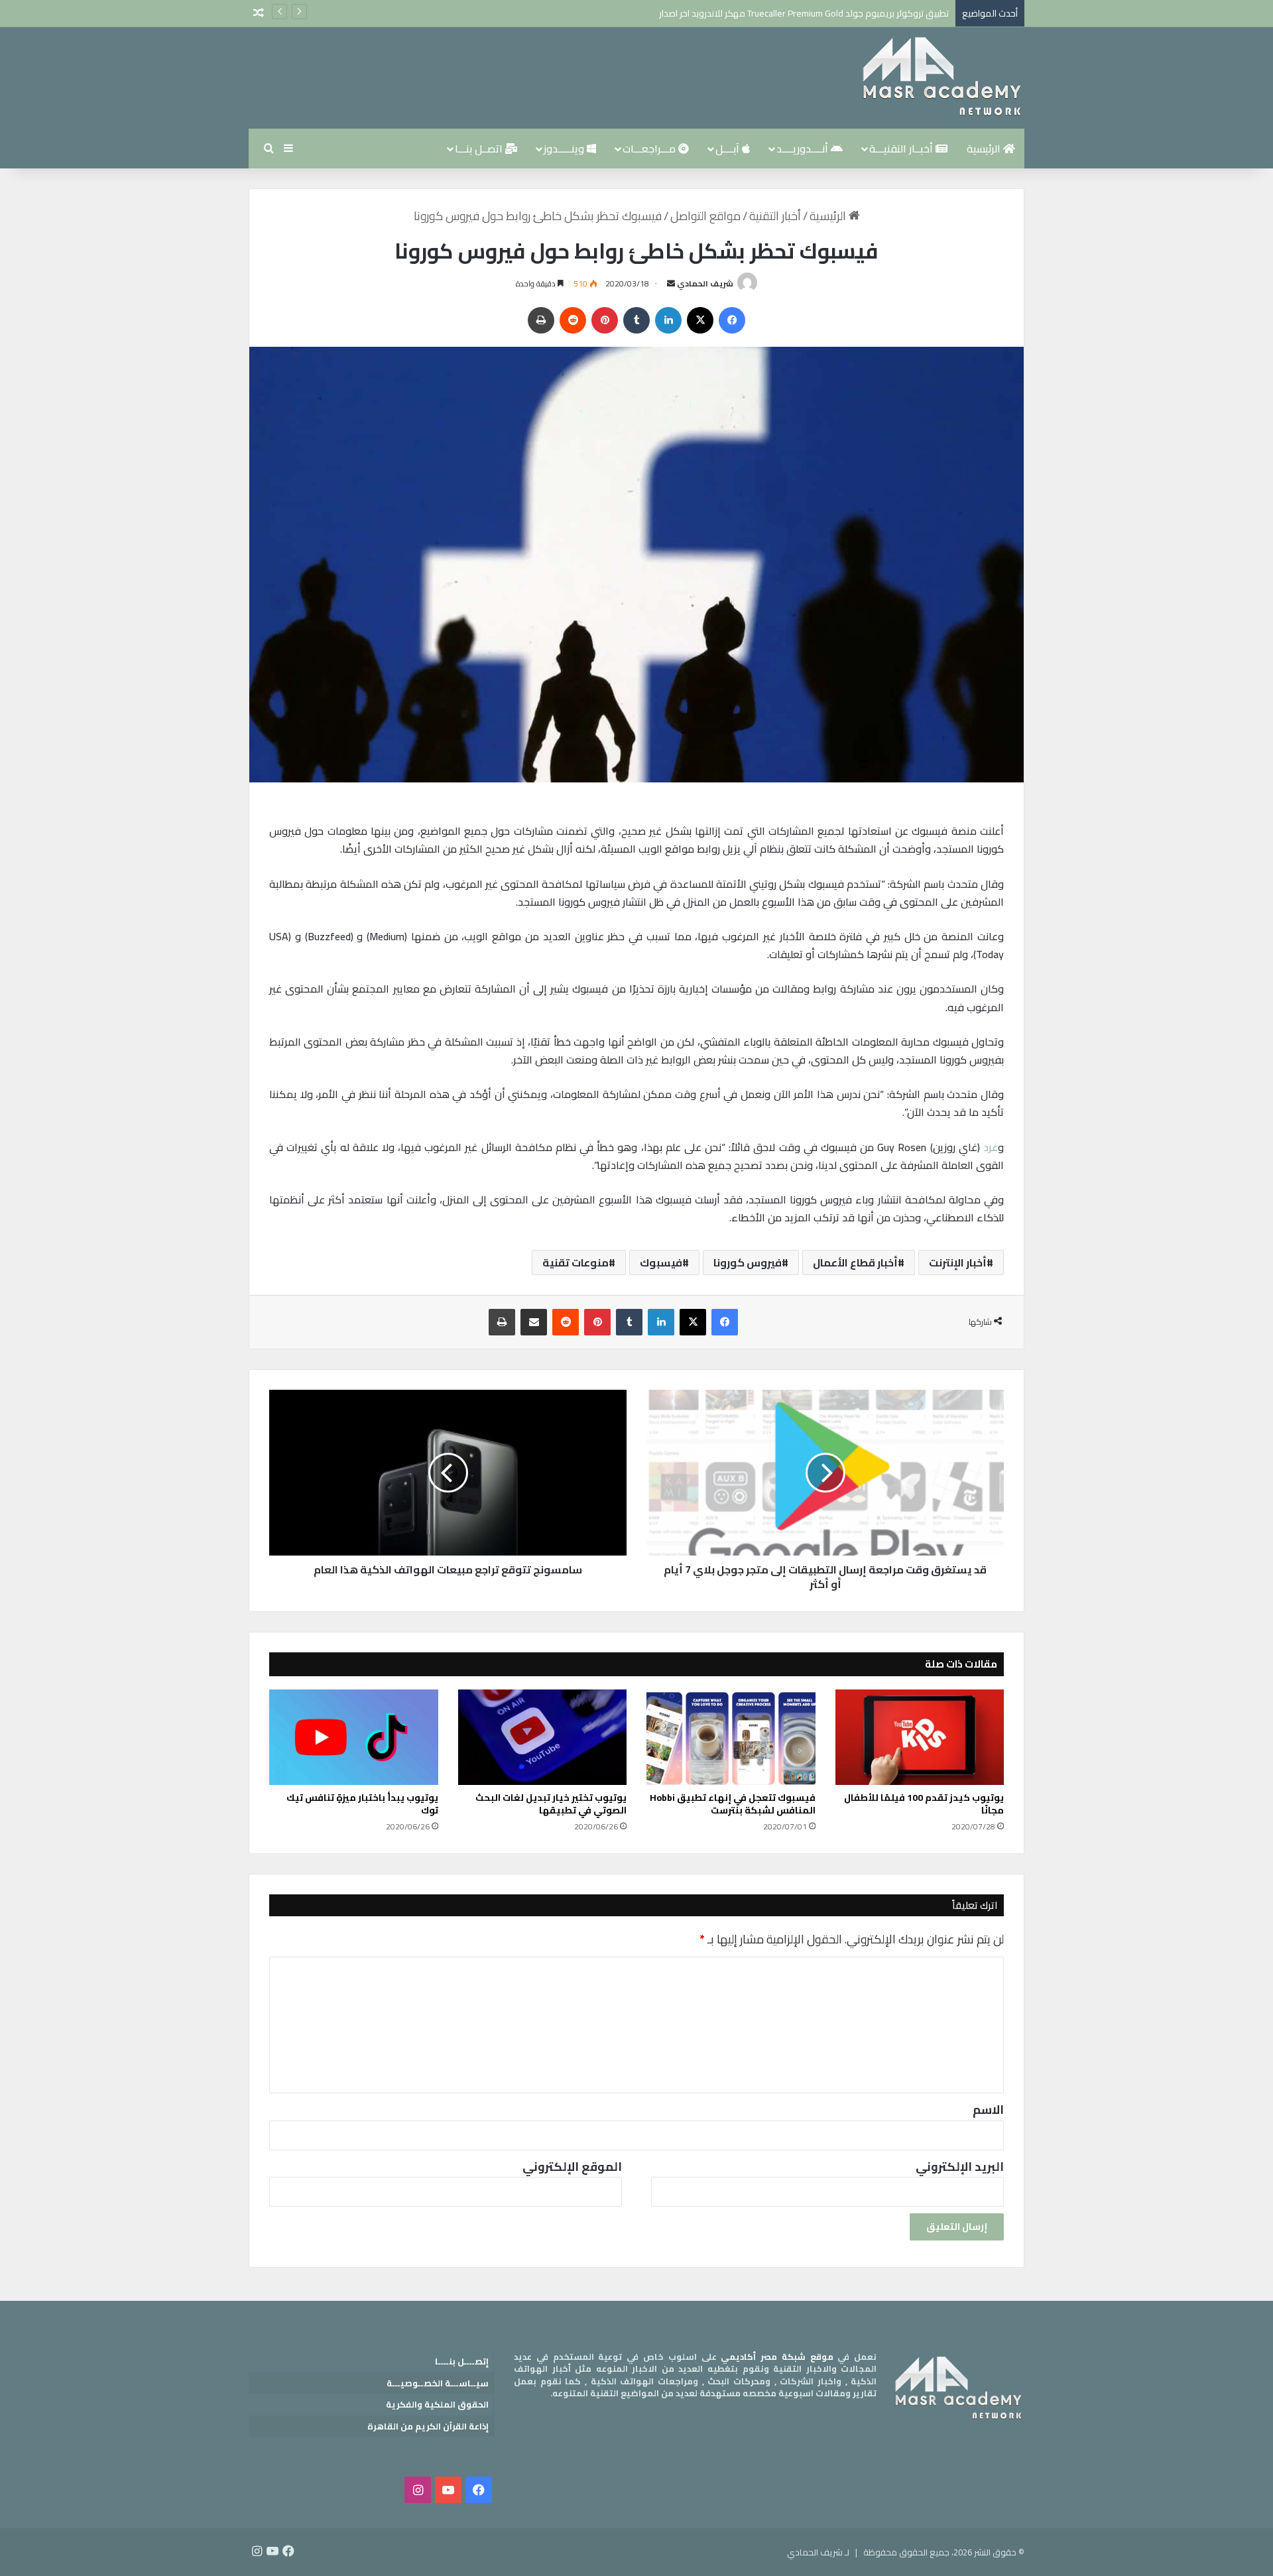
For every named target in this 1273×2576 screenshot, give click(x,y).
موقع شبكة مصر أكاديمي (777, 2357)
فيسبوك (661, 1262)
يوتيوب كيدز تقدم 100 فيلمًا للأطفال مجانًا (924, 1804)
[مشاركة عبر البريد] (534, 1322)
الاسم (988, 2110)
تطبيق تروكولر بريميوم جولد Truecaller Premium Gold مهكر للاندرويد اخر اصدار (804, 13)
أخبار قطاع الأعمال (855, 1262)
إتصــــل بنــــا (462, 2361)
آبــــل (729, 149)
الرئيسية (985, 149)
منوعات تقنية (576, 1262)
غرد (991, 1147)
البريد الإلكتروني (960, 2167)
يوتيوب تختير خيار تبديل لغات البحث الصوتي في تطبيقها (551, 1804)
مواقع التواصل (705, 216)
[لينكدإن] (668, 320)
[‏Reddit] (573, 320)
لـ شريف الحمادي (818, 2552)
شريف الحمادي (705, 283)
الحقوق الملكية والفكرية (437, 2404)
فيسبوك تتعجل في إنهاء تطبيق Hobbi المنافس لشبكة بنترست (733, 1804)
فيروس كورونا (748, 1262)
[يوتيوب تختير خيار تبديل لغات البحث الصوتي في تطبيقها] (543, 1737)
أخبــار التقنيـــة (902, 149)
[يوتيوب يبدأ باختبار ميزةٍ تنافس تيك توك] (354, 1737)
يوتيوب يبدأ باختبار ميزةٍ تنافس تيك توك (362, 1804)
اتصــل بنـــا (480, 149)
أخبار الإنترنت (958, 1262)
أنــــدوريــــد (804, 149)
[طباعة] (541, 320)
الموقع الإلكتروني (572, 2167)
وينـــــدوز (565, 149)
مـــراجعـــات (650, 149)
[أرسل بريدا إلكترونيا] (671, 283)
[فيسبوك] (732, 320)
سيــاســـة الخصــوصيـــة (438, 2383)
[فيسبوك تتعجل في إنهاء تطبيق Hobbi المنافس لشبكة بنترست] (731, 1737)
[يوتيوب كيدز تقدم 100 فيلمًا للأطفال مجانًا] (920, 1737)
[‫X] (700, 320)
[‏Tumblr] (636, 320)
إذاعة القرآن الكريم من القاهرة (428, 2426)
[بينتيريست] (605, 320)
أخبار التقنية (775, 216)
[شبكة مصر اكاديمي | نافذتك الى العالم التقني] (941, 78)
